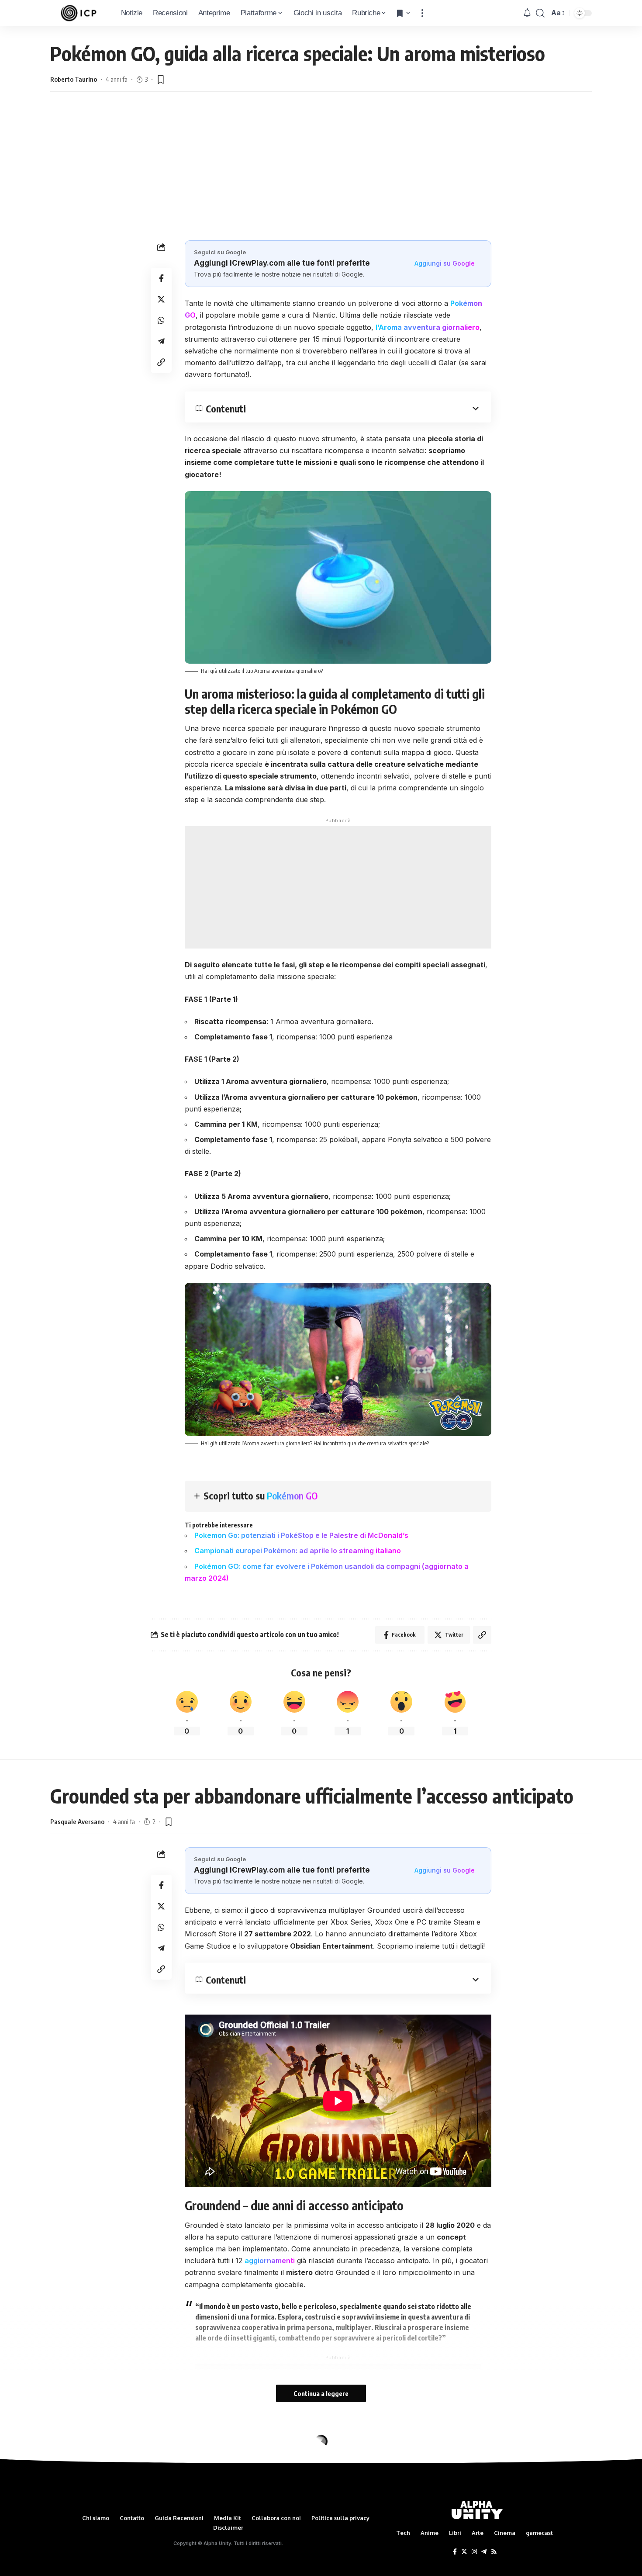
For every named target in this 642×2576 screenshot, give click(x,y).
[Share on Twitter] (161, 299)
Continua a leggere (321, 2393)
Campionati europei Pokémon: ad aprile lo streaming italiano (298, 1551)
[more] (422, 13)
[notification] (527, 13)
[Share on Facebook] (161, 278)
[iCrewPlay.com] (79, 13)
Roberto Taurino (74, 79)
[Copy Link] (161, 362)
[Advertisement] (321, 175)
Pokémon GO (292, 1496)
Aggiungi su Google (445, 263)
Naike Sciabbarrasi (77, 2482)
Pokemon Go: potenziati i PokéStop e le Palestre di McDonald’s (301, 1535)
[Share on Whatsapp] (161, 320)
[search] (540, 13)
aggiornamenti (270, 2261)
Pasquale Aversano (77, 1821)
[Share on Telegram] (161, 341)
